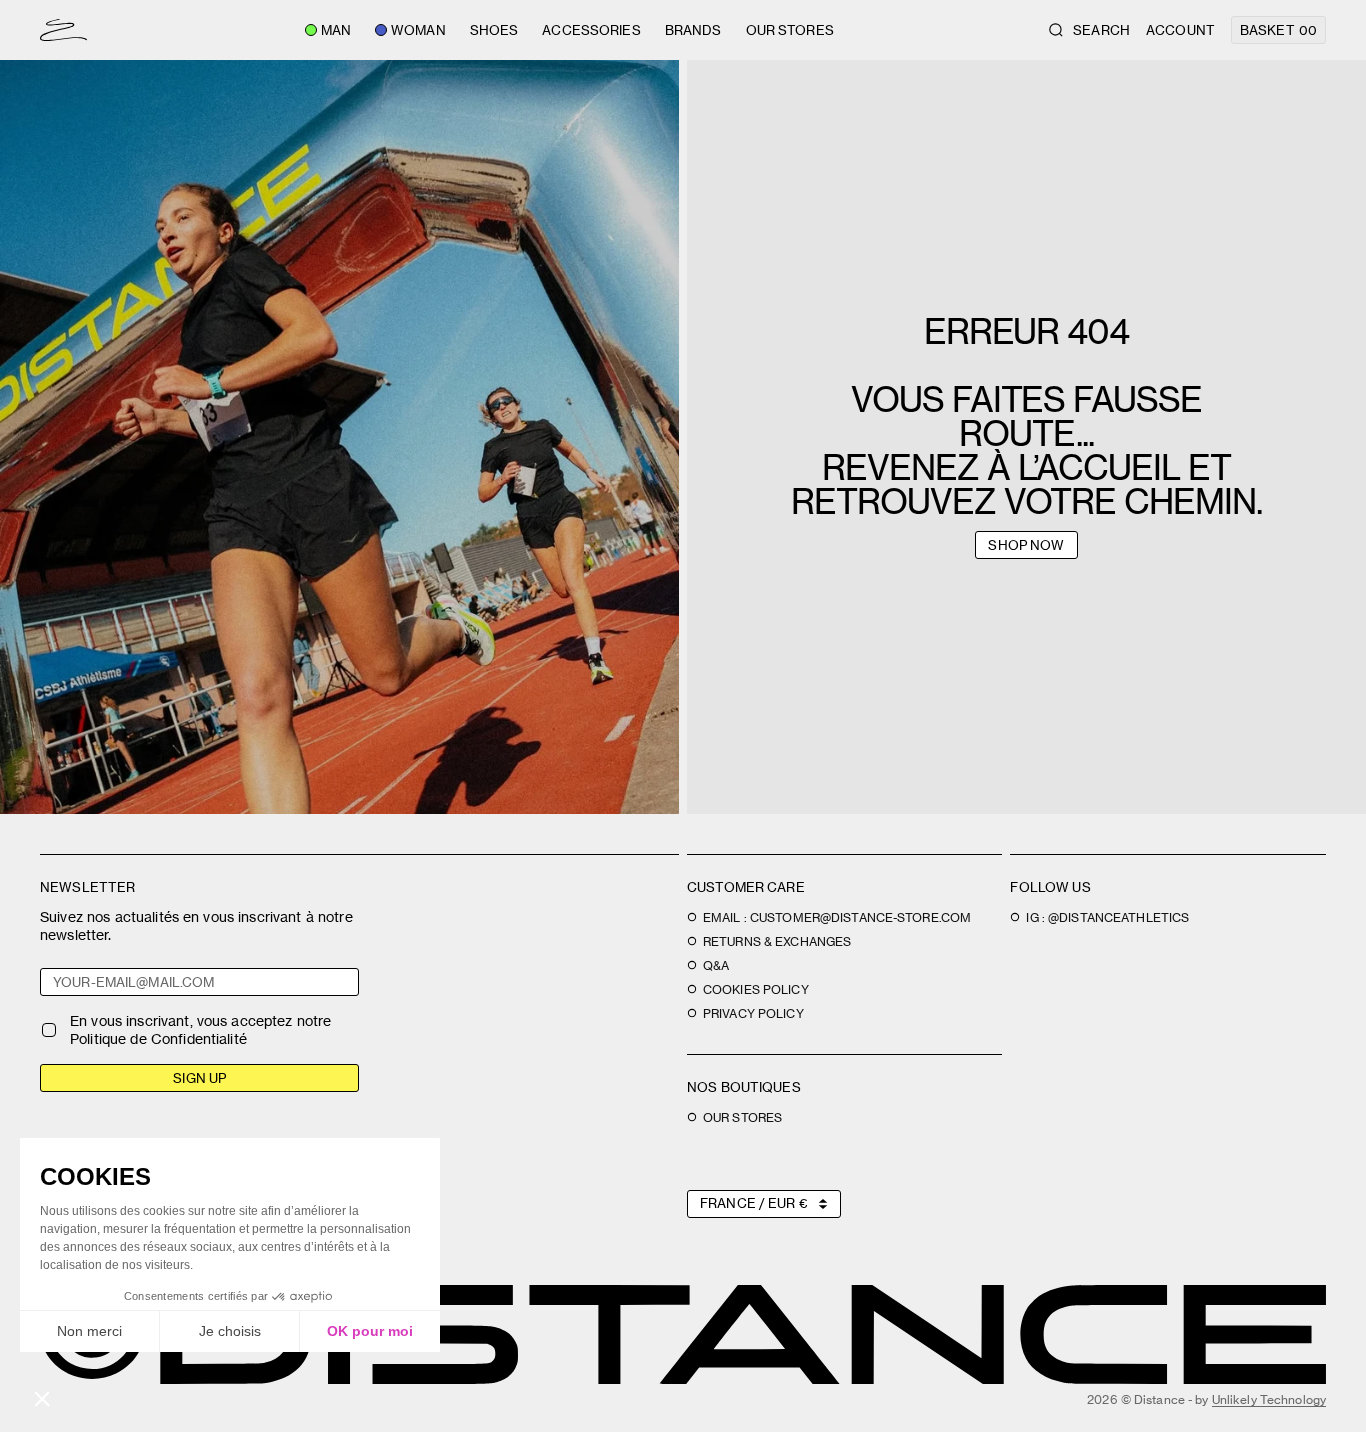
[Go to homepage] (63, 30)
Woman (418, 30)
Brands (693, 30)
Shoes (494, 30)
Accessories (591, 30)
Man (336, 30)
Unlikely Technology (1269, 1399)
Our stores (790, 30)
